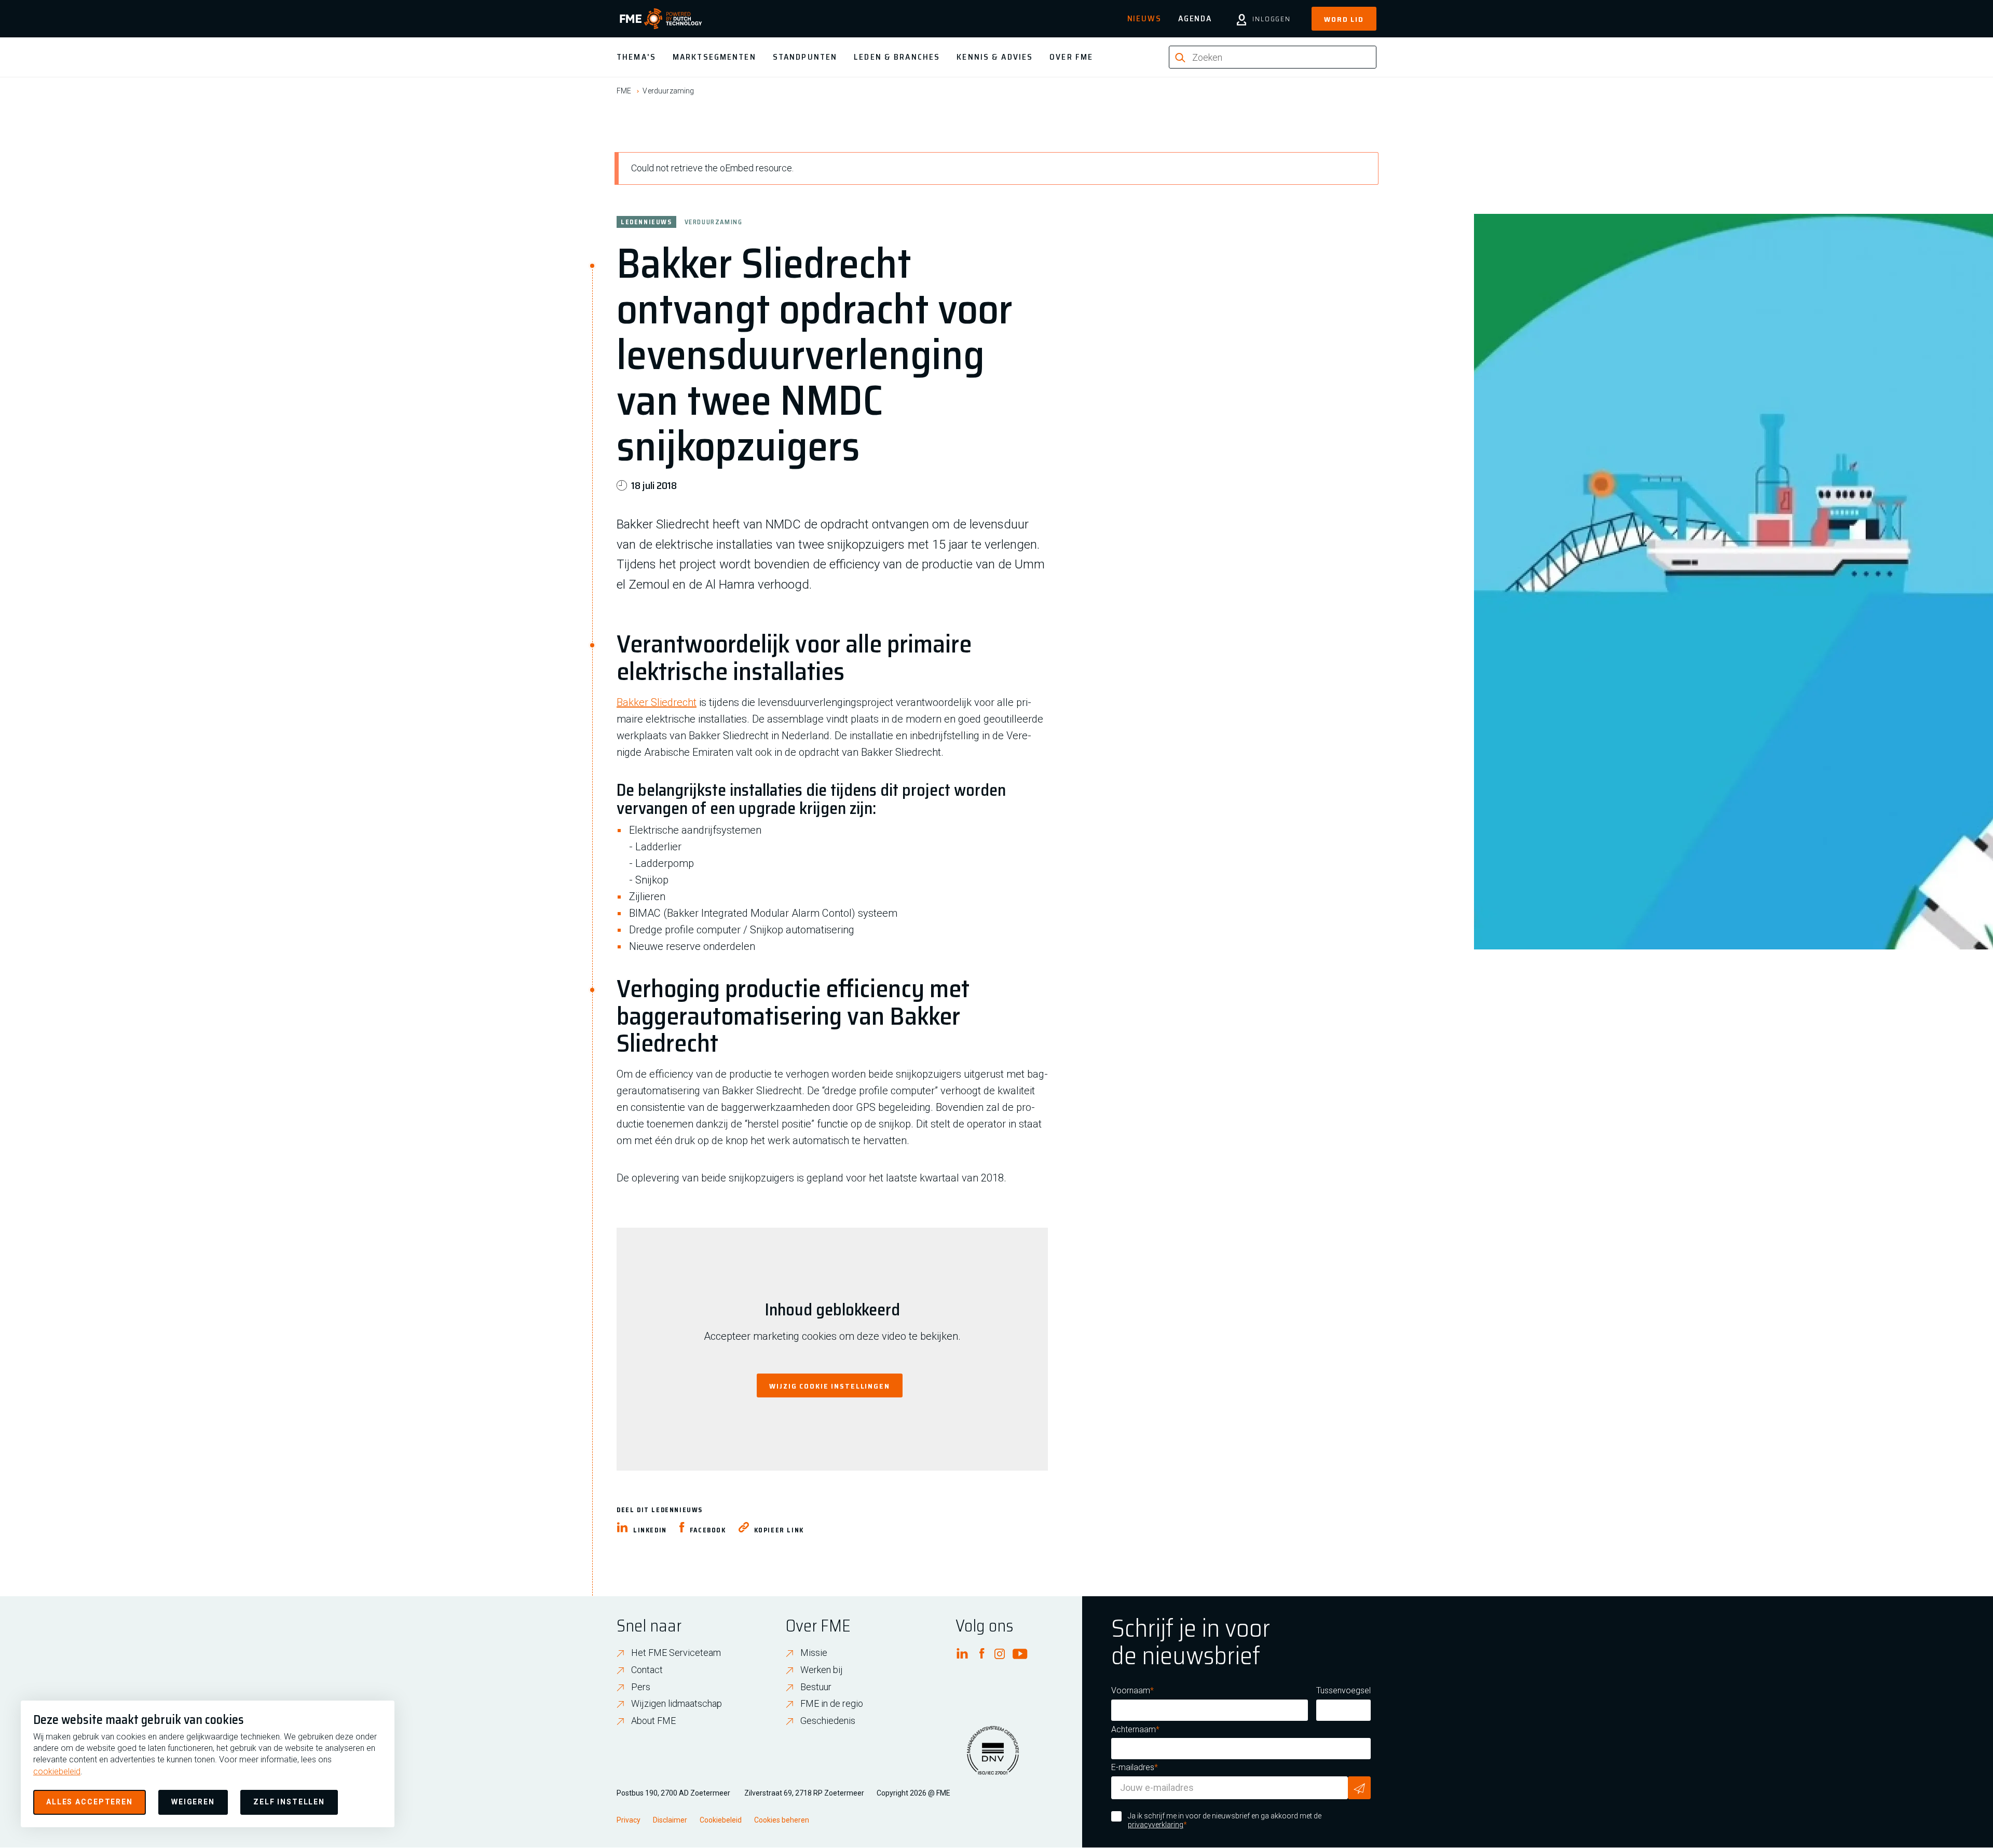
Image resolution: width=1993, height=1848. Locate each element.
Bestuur (816, 1687)
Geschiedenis (828, 1721)
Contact (647, 1670)
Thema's (636, 57)
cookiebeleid (57, 1771)
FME (624, 91)
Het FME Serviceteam (676, 1653)
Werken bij (822, 1670)
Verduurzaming (668, 91)
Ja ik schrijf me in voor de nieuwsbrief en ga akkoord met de (1225, 1820)
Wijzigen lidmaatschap (677, 1703)
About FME (653, 1721)
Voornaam (1131, 1690)
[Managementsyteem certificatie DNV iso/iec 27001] (993, 1757)
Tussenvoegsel (1343, 1690)
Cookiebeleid (721, 1820)
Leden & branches (897, 57)
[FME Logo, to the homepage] (661, 19)
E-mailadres (1133, 1767)
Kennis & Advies (995, 57)
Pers (641, 1687)
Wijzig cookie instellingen (830, 1386)
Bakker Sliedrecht (657, 702)
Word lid (1344, 19)
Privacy (629, 1820)
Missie (814, 1653)
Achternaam (1134, 1729)
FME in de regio (832, 1703)
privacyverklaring (1156, 1825)
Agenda (1195, 18)
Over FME (1071, 57)
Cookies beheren (782, 1820)
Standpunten (805, 57)
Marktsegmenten (714, 57)
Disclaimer (670, 1820)
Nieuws (1144, 18)
